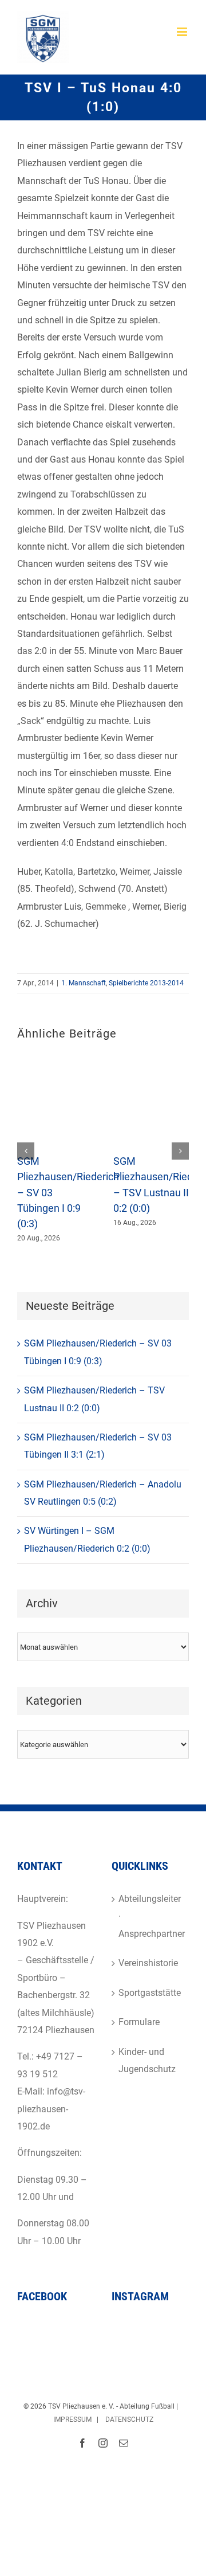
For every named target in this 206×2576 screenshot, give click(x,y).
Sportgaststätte (150, 1993)
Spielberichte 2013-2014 (146, 983)
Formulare (139, 2022)
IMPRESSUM (72, 2420)
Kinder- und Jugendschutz (147, 2060)
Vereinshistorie (148, 1963)
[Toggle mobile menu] (183, 32)
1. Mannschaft (84, 983)
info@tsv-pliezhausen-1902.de (51, 2109)
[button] (26, 1151)
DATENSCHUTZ (129, 2420)
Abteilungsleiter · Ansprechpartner (151, 1916)
